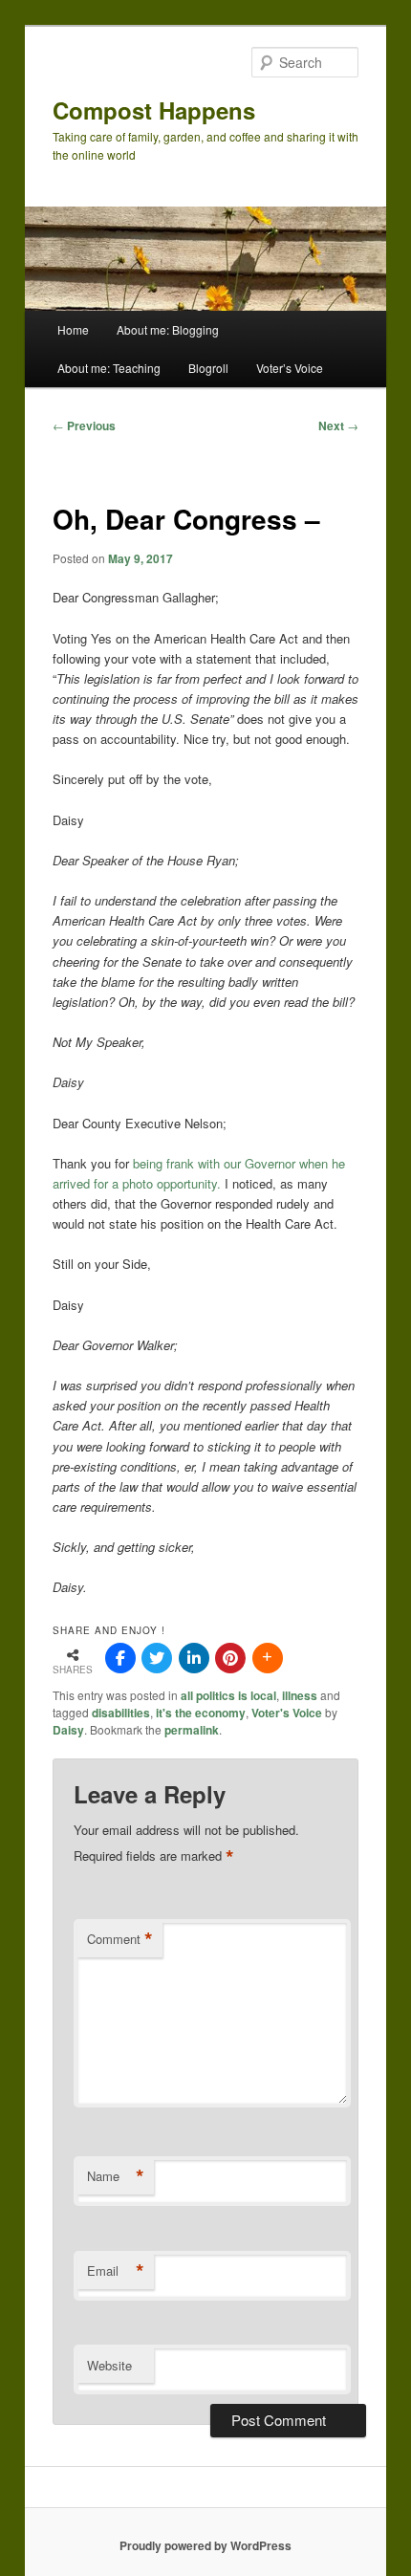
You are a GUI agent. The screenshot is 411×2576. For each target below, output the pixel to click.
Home (73, 329)
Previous (84, 426)
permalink (192, 1730)
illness (300, 1695)
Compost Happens (154, 110)
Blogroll (208, 368)
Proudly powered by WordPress (205, 2545)
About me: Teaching (109, 368)
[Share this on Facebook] (120, 1658)
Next (338, 426)
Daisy (68, 1730)
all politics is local (228, 1695)
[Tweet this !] (157, 1658)
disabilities (121, 1713)
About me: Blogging (168, 329)
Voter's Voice (287, 1713)
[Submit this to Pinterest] (230, 1658)
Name (116, 2176)
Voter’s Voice (290, 368)
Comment (120, 1939)
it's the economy (201, 1713)
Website (109, 2365)
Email (116, 2271)
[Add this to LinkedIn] (194, 1658)
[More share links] (268, 1658)
